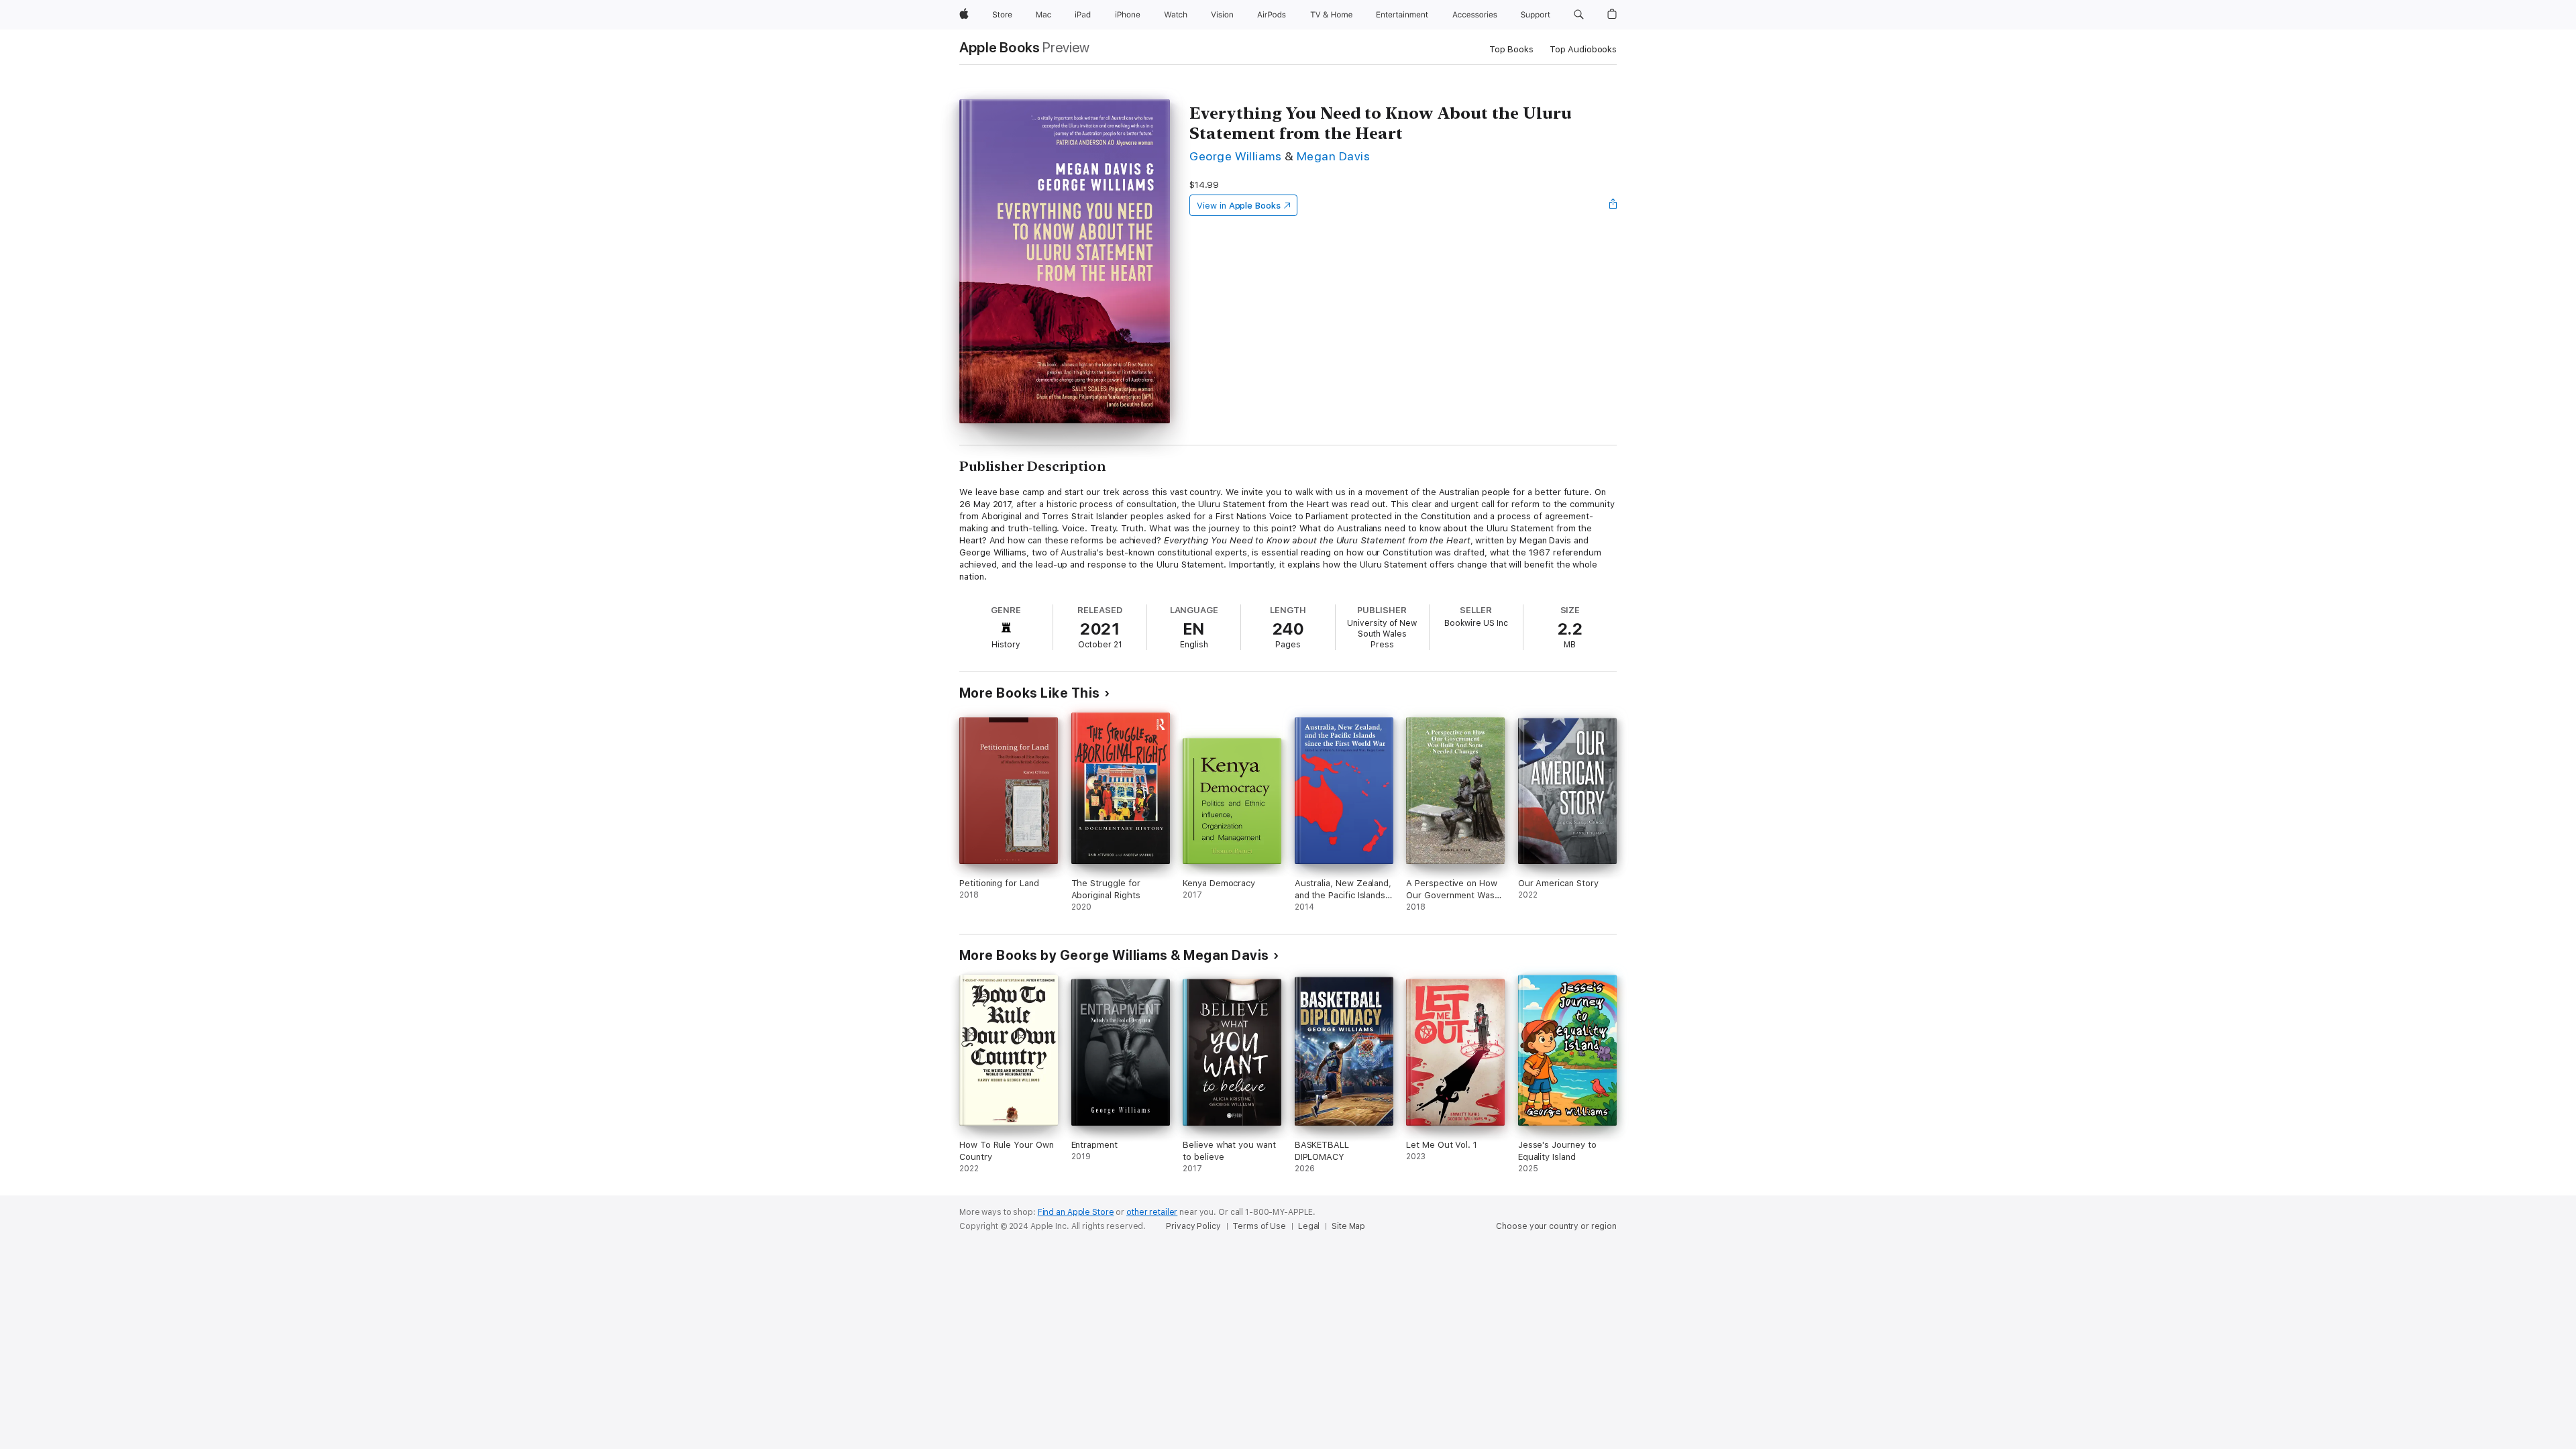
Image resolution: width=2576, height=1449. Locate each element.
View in (1239, 206)
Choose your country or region (1556, 1226)
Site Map (1348, 1226)
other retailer (1152, 1212)
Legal (1309, 1226)
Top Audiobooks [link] (1583, 49)
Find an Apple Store (1076, 1212)
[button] (1579, 15)
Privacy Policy (1193, 1226)
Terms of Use (1259, 1226)
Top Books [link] (1511, 49)
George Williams (1235, 156)
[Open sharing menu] (1613, 205)
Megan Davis (1333, 156)
